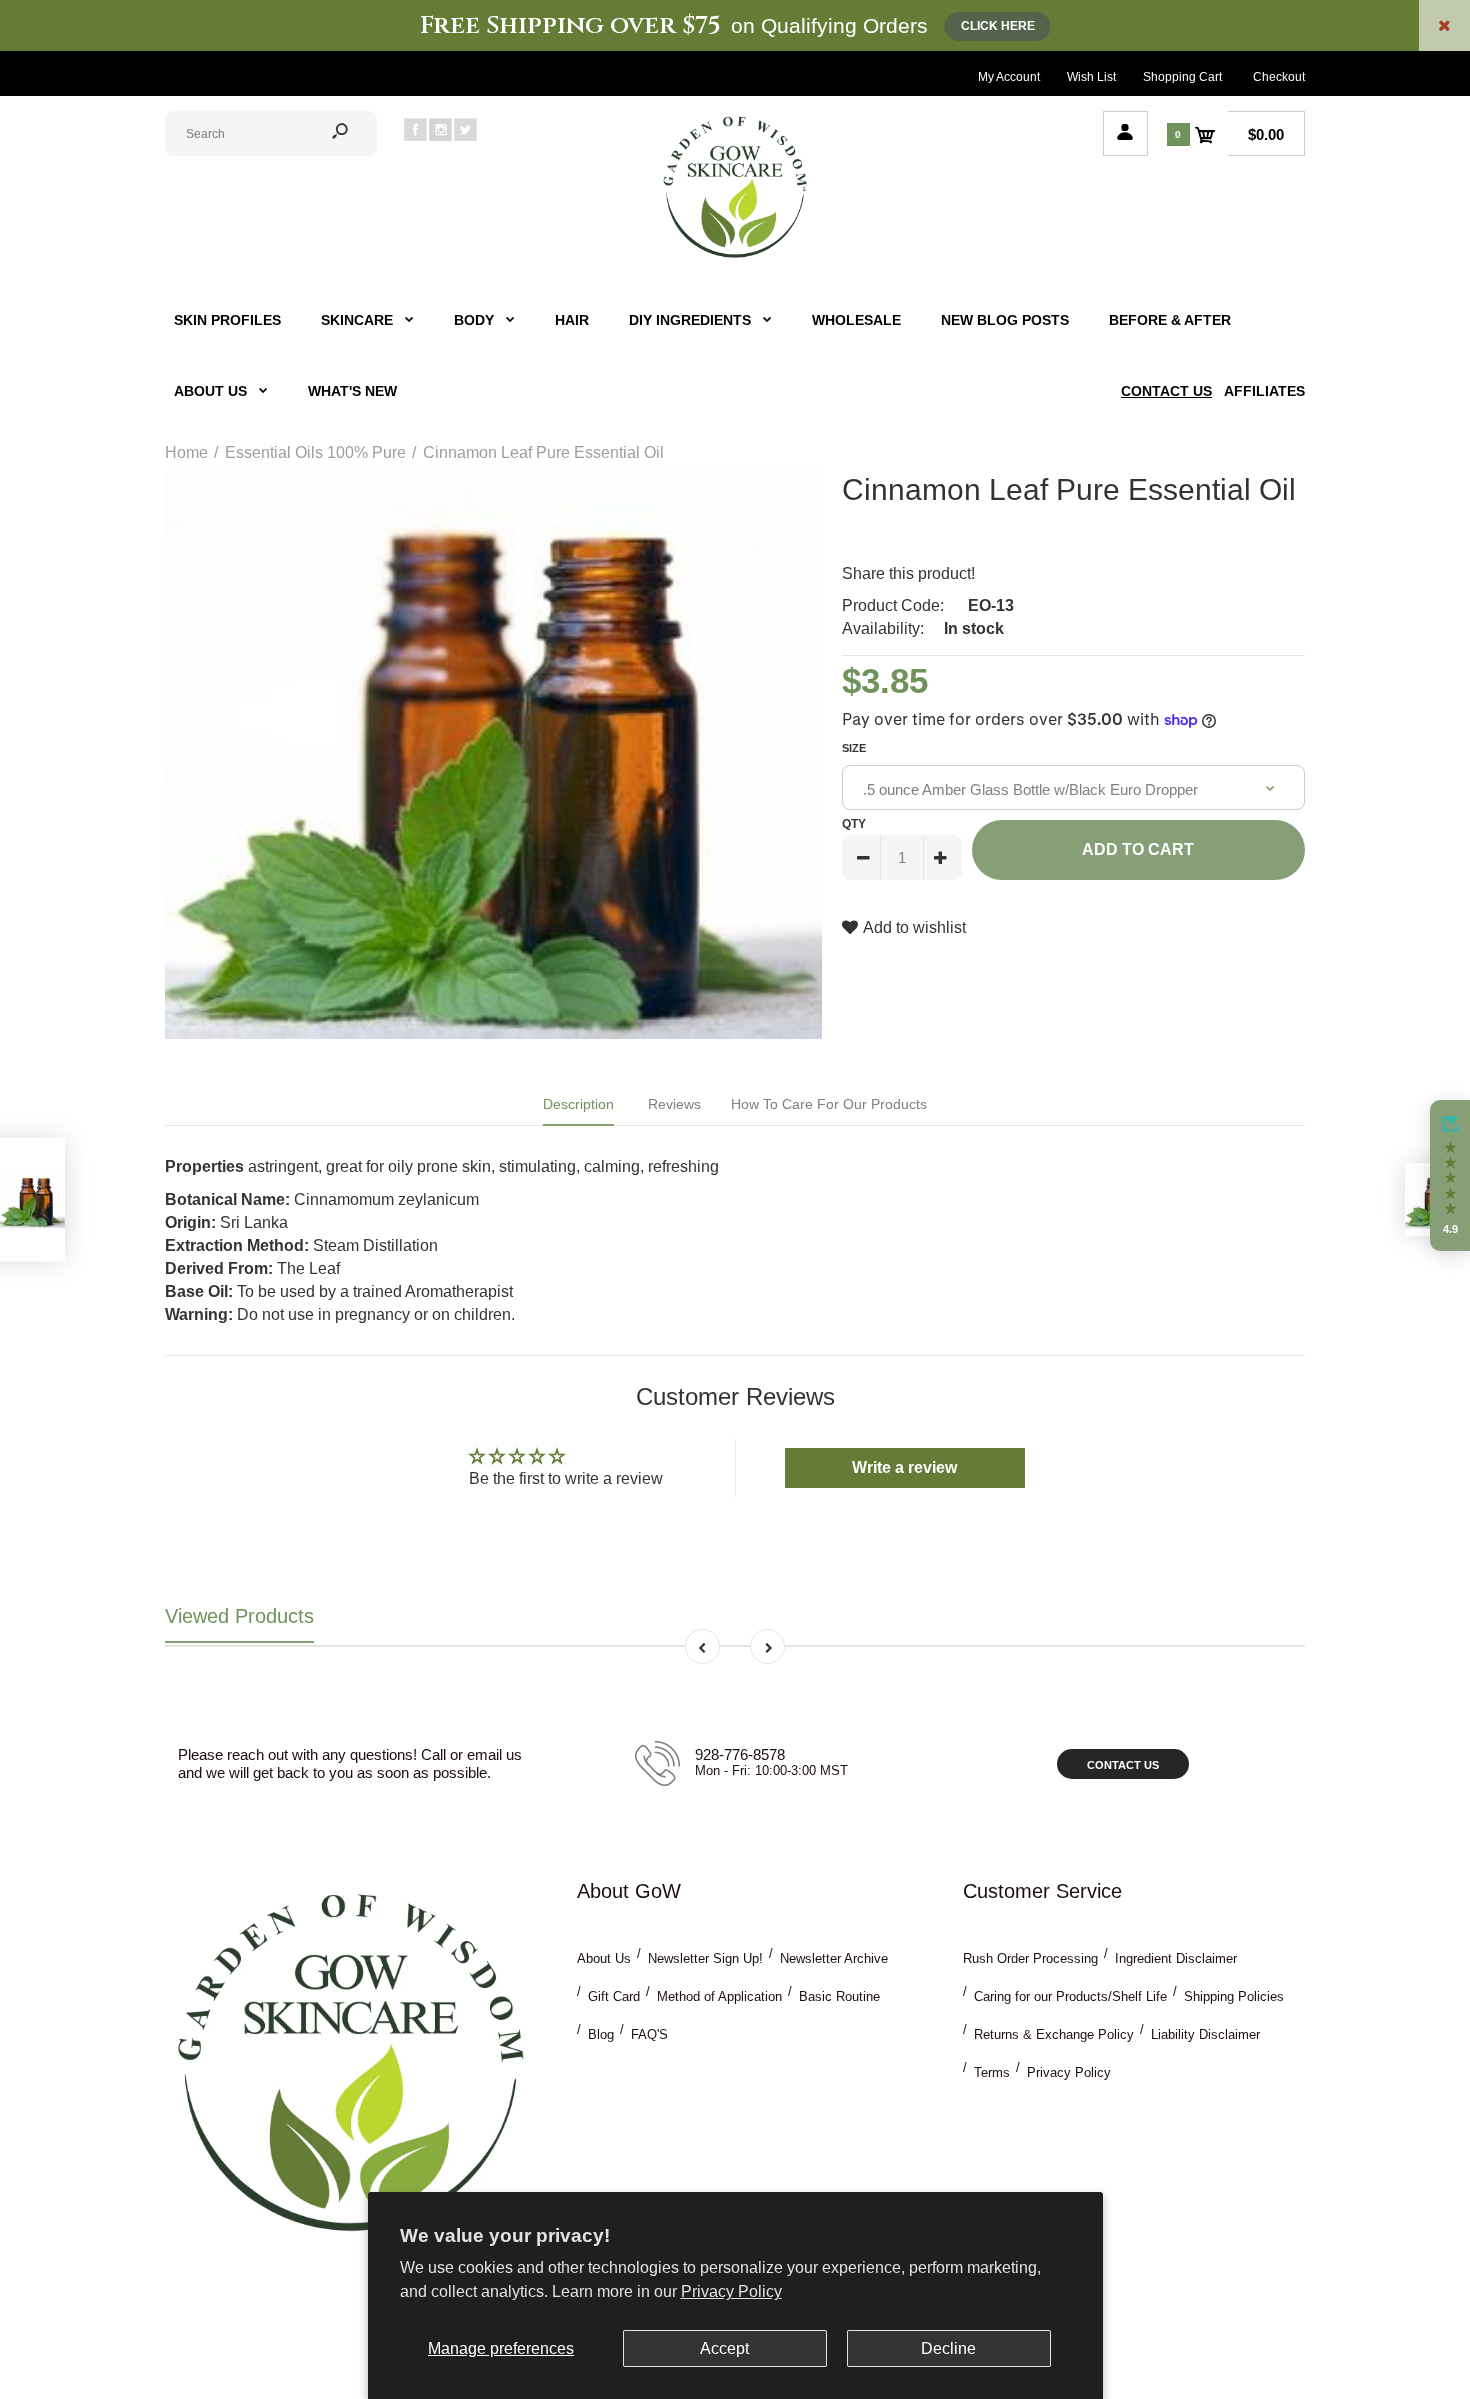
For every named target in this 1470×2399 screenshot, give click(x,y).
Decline (948, 2348)
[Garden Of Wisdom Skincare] (735, 255)
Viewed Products (239, 1616)
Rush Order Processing (1030, 1958)
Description (578, 1104)
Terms (992, 2072)
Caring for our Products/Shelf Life (1070, 1996)
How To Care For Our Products (829, 1104)
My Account (1009, 77)
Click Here (998, 26)
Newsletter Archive (834, 1958)
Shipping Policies (1234, 1996)
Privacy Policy (731, 2291)
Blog (601, 2034)
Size (854, 748)
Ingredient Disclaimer (1176, 1958)
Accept (724, 2348)
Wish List (1091, 77)
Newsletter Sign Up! (705, 1958)
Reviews (674, 1104)
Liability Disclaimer (1205, 2034)
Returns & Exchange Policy (1054, 2034)
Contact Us (1123, 1765)
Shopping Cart (1182, 77)
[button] (1450, 1176)
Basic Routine (839, 1996)
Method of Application (719, 1996)
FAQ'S (649, 2034)
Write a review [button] (904, 1467)
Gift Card (614, 1996)
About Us (604, 1958)
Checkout (1279, 77)
